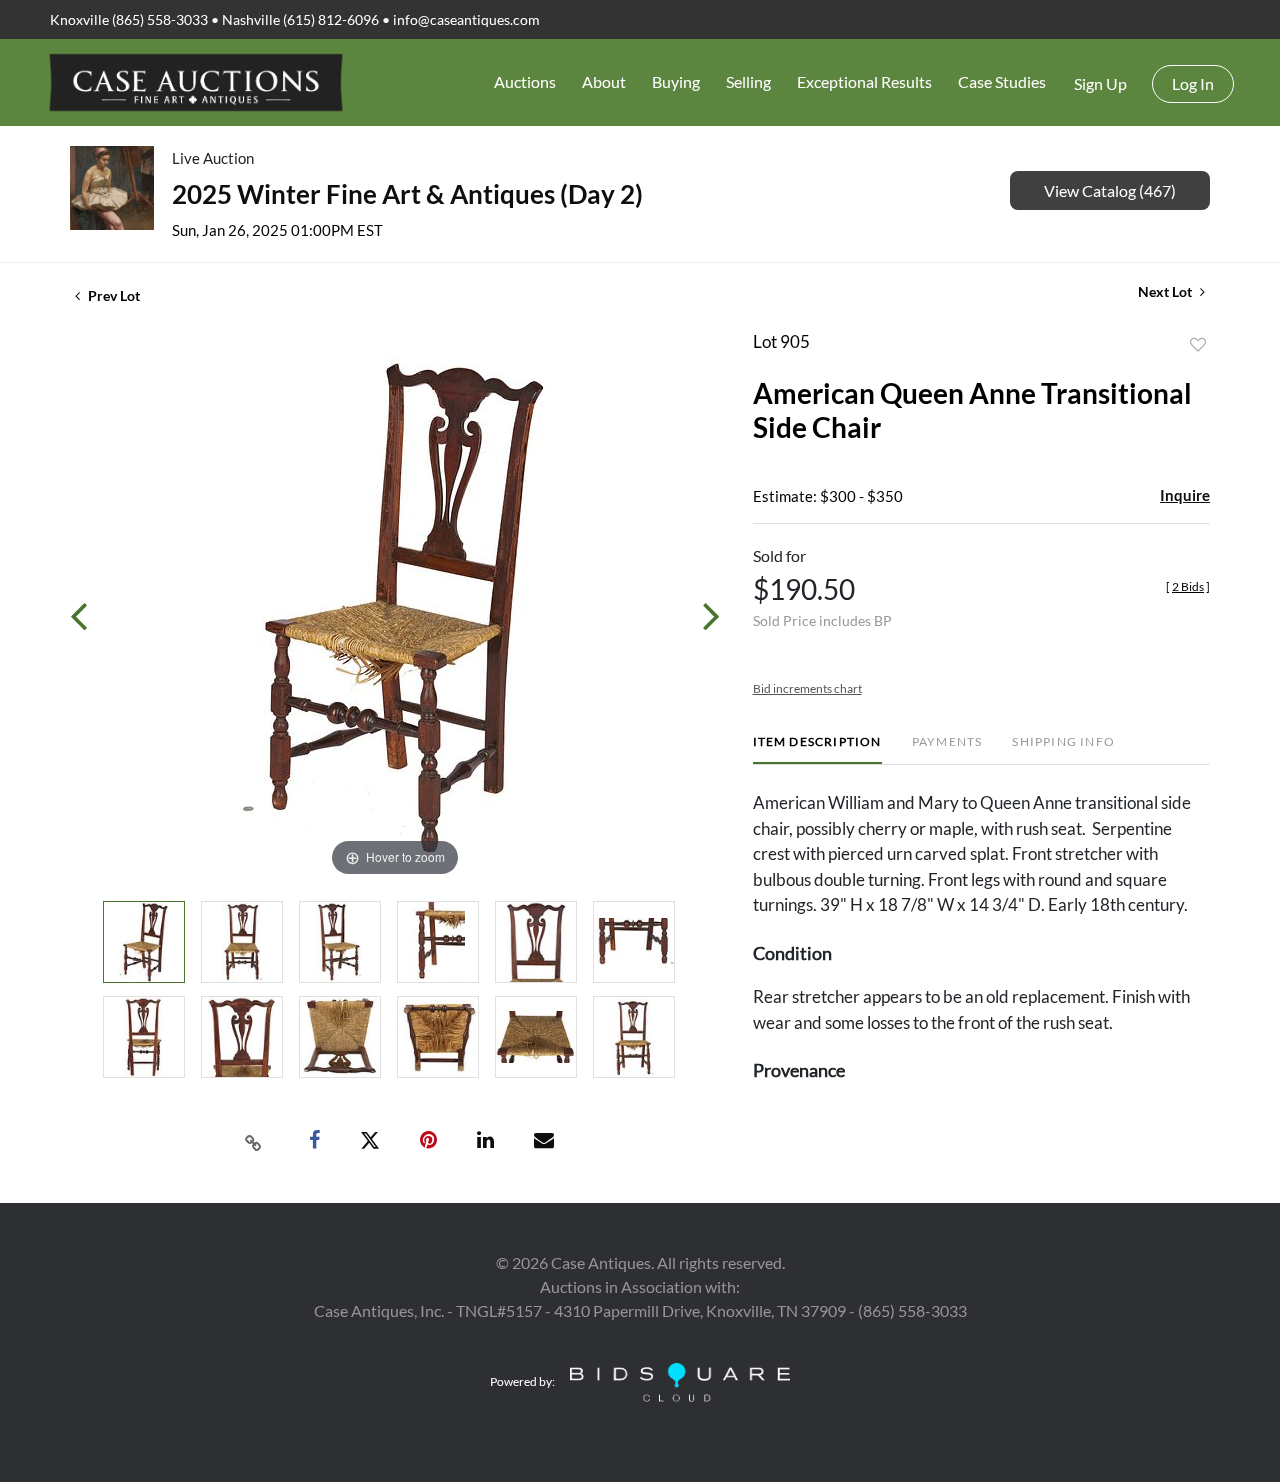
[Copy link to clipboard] (254, 1141)
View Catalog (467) (1110, 190)
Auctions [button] (525, 81)
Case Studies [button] (1002, 81)
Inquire (1185, 495)
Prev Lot (112, 295)
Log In (1193, 83)
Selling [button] (748, 81)
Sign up (1100, 83)
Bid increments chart (807, 688)
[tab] (817, 749)
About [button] (604, 81)
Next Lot (1166, 291)
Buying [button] (676, 81)
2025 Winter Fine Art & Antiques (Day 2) (407, 194)
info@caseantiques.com (466, 19)
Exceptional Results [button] (864, 81)
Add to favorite (1198, 345)
